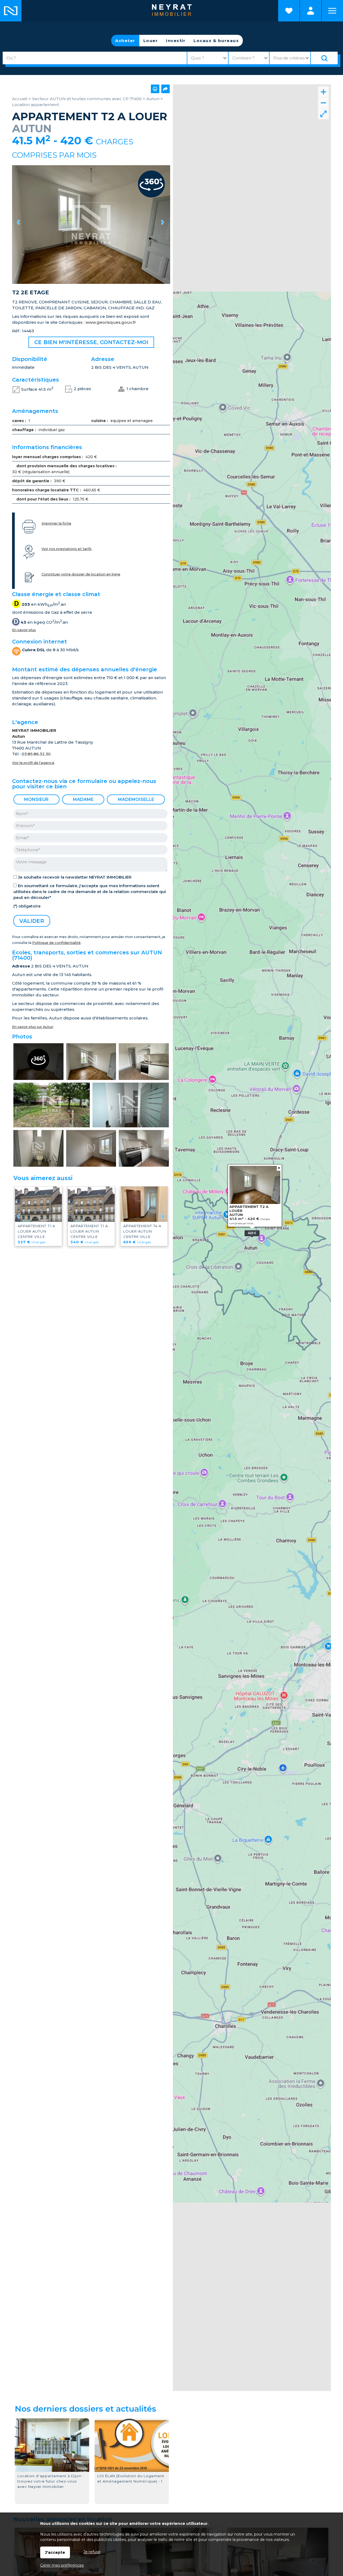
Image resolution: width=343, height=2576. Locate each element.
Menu (332, 11)
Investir (176, 41)
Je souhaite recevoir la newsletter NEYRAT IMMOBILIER (75, 877)
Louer (151, 41)
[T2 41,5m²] (91, 225)
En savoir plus (24, 630)
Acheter (125, 41)
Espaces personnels (311, 11)
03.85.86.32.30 (36, 754)
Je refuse (92, 2552)
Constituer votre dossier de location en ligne (81, 574)
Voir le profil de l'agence (33, 763)
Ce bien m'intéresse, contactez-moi (91, 342)
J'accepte (55, 2552)
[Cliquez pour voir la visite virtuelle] (38, 1062)
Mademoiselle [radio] (136, 799)
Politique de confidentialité (56, 943)
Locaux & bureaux (216, 41)
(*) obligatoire (27, 906)
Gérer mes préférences (62, 2565)
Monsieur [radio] (36, 799)
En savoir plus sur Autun (33, 1027)
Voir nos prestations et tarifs (67, 549)
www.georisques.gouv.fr (111, 322)
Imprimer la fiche (56, 523)
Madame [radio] (83, 799)
